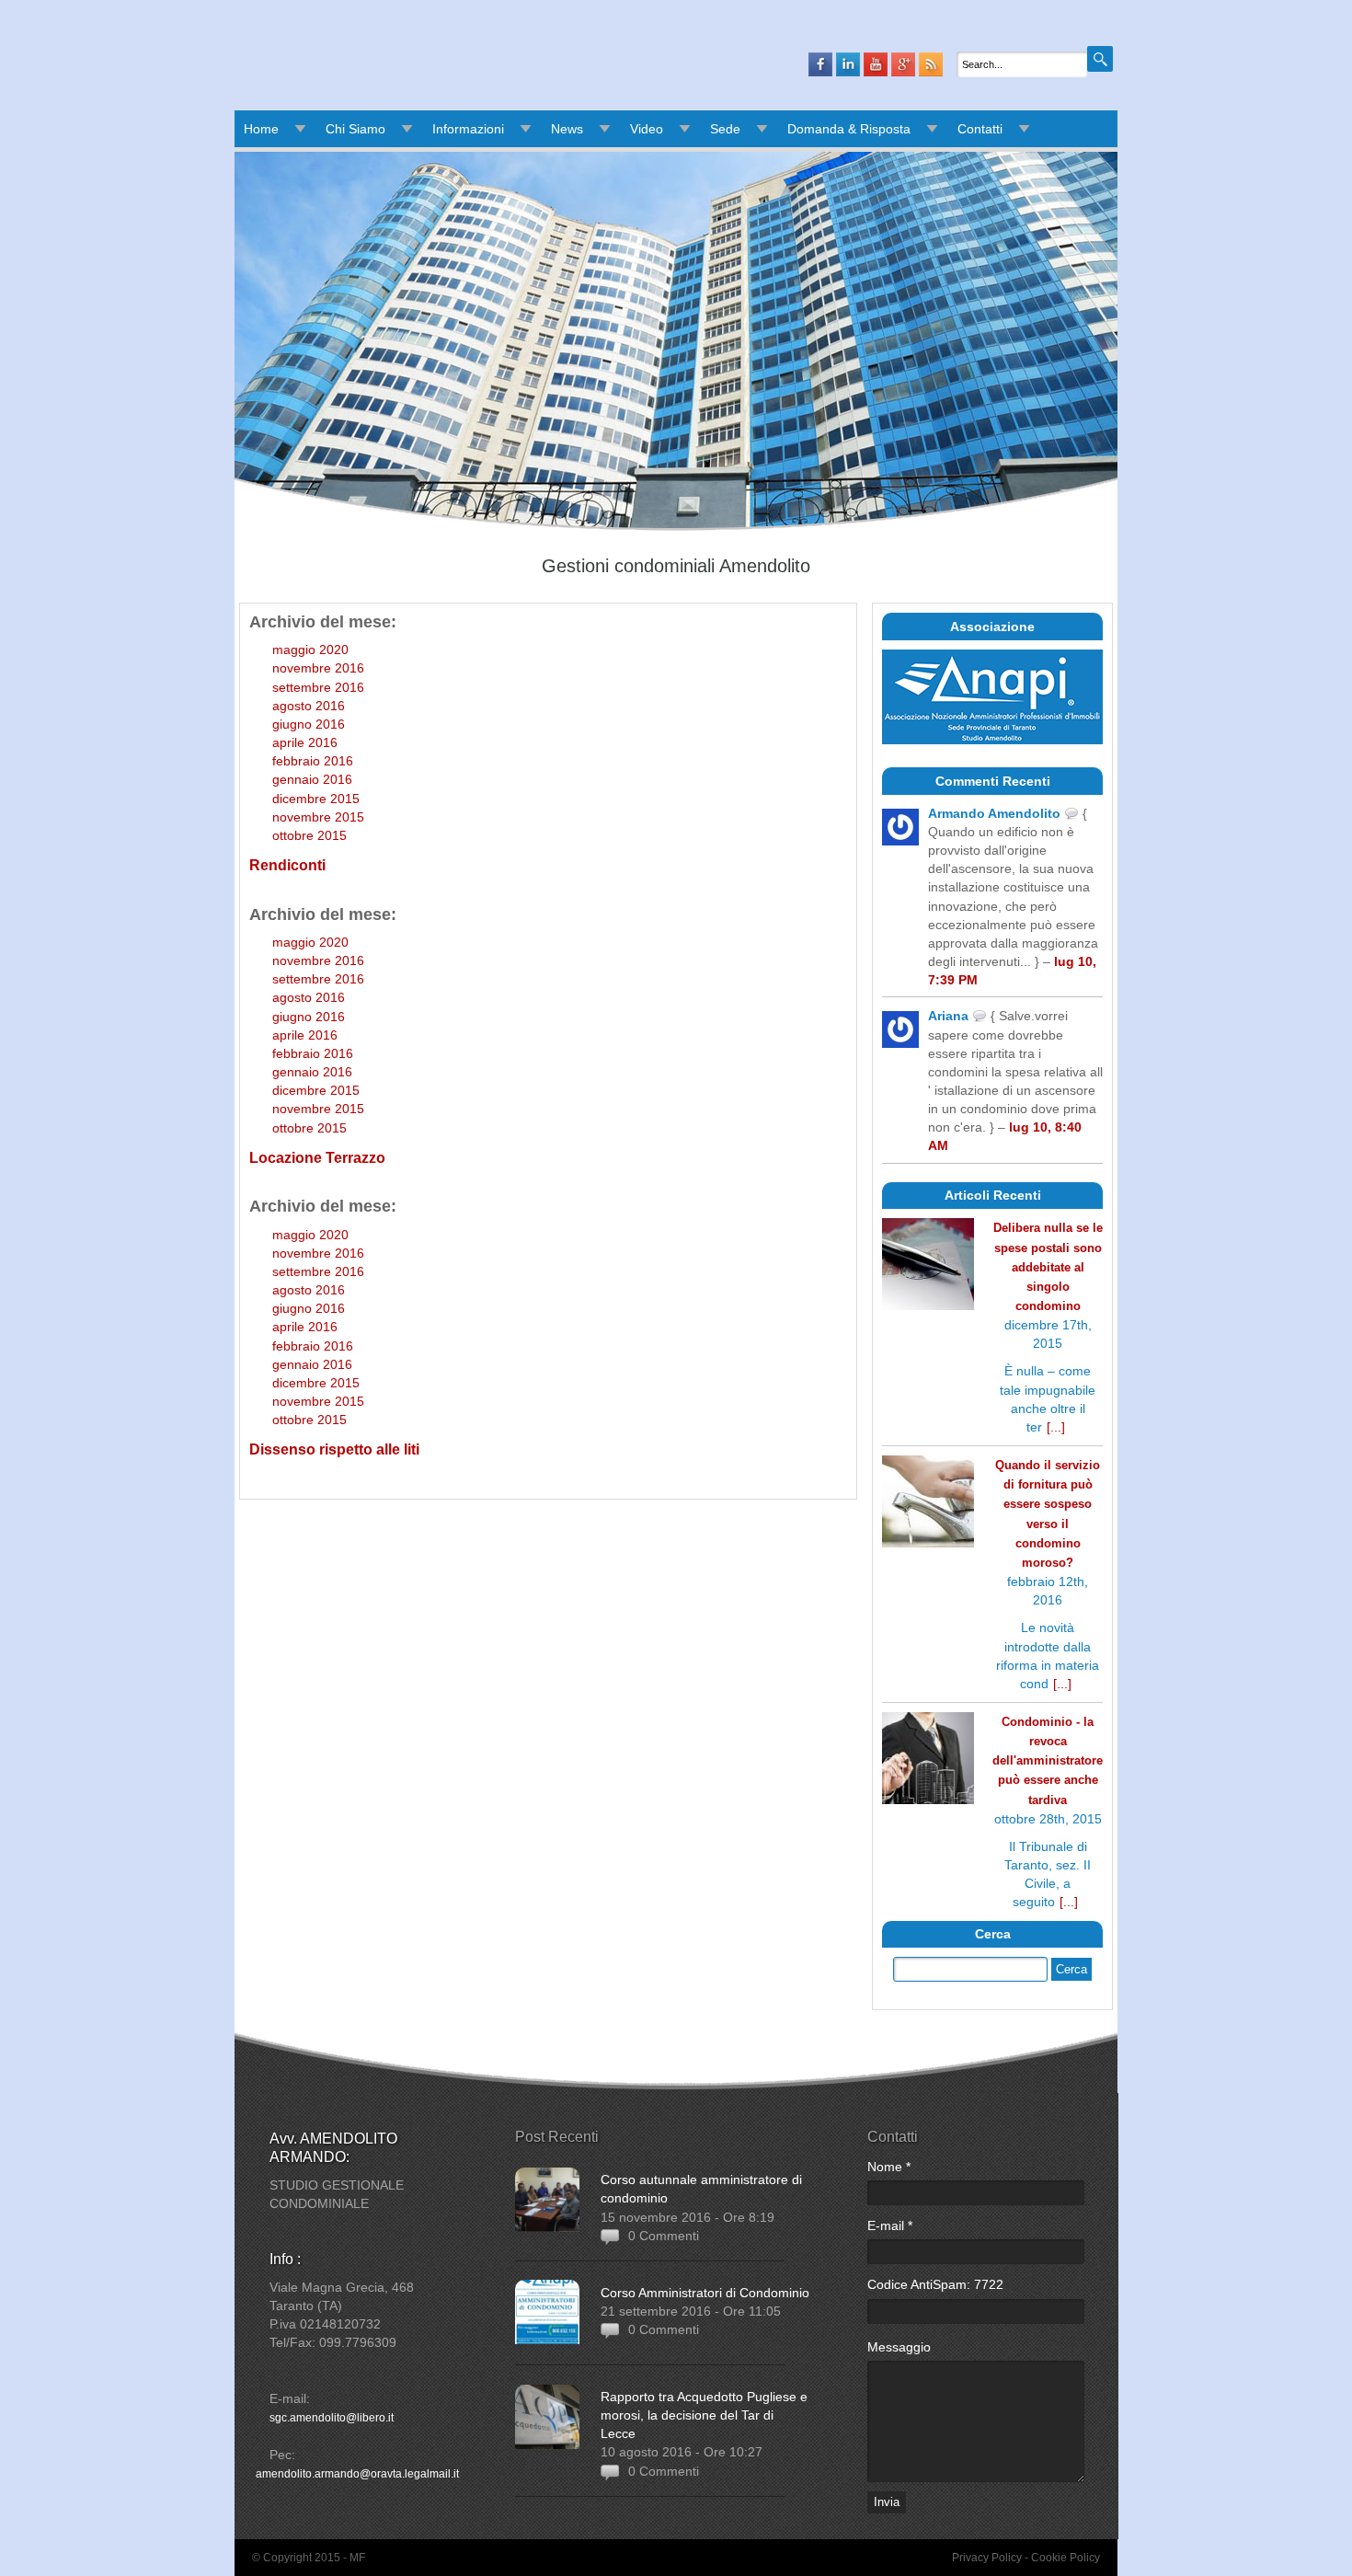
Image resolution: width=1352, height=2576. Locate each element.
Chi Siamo (355, 129)
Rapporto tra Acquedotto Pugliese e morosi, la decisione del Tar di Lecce (704, 2415)
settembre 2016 (318, 687)
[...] (1056, 1427)
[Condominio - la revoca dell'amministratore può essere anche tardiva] (928, 1760)
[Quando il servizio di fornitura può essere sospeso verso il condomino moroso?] (928, 1504)
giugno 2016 (309, 724)
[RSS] (931, 64)
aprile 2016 (305, 742)
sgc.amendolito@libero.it (332, 2418)
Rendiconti (287, 865)
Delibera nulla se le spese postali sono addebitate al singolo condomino (1048, 1267)
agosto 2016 (309, 706)
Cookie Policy (1066, 2558)
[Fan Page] (820, 64)
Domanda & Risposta (849, 129)
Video (647, 129)
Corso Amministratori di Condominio (705, 2293)
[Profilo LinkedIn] (848, 64)
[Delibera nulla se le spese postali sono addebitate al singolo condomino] (928, 1266)
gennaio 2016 (312, 779)
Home (261, 129)
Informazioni (468, 129)
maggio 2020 (310, 650)
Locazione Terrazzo (317, 1158)
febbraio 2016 (313, 761)
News (567, 129)
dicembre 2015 (316, 799)
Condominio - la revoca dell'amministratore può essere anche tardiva (1048, 1761)
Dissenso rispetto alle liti (334, 1449)
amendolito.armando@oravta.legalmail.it (357, 2474)
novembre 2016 (318, 668)
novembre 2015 (318, 817)
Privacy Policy (987, 2558)
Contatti (980, 129)
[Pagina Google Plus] (903, 64)
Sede (725, 129)
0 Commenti (664, 2236)
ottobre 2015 (309, 835)
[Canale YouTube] (876, 64)
